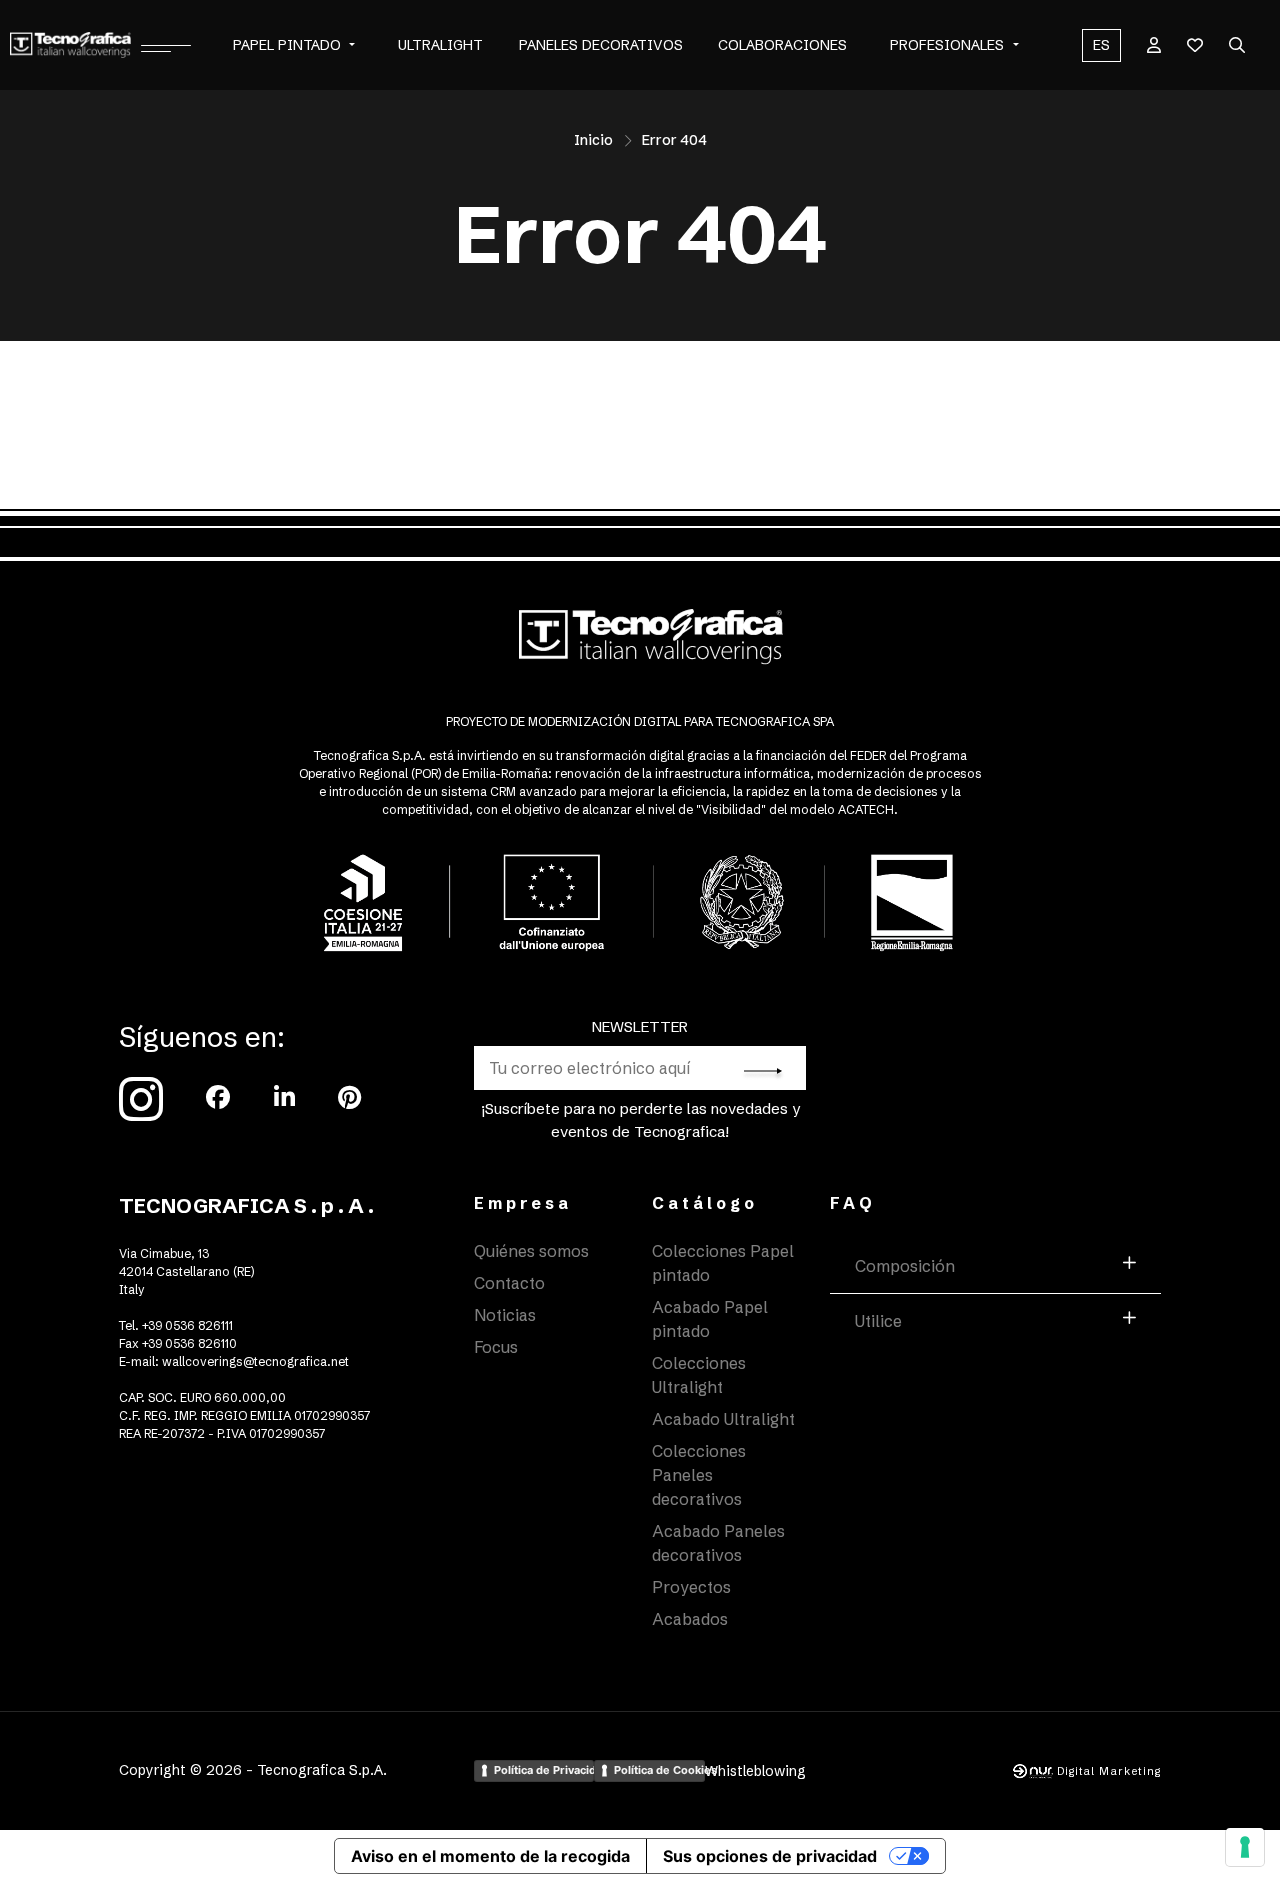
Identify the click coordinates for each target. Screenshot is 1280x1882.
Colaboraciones (782, 45)
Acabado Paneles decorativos (718, 1543)
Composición (905, 1266)
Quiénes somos (531, 1251)
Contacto (509, 1283)
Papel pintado (287, 45)
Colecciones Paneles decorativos (699, 1475)
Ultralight (440, 45)
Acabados (690, 1619)
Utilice (878, 1321)
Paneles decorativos (601, 45)
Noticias (505, 1315)
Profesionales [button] (947, 45)
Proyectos (691, 1587)
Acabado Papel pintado (710, 1319)
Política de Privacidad (544, 1770)
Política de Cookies (659, 1770)
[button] (352, 45)
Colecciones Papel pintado (723, 1263)
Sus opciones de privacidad (770, 1856)
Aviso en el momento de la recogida (490, 1856)
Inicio (593, 140)
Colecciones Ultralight (699, 1375)
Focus (496, 1347)
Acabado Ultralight (723, 1419)
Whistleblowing (755, 1771)
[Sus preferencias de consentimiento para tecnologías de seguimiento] (1245, 1847)
